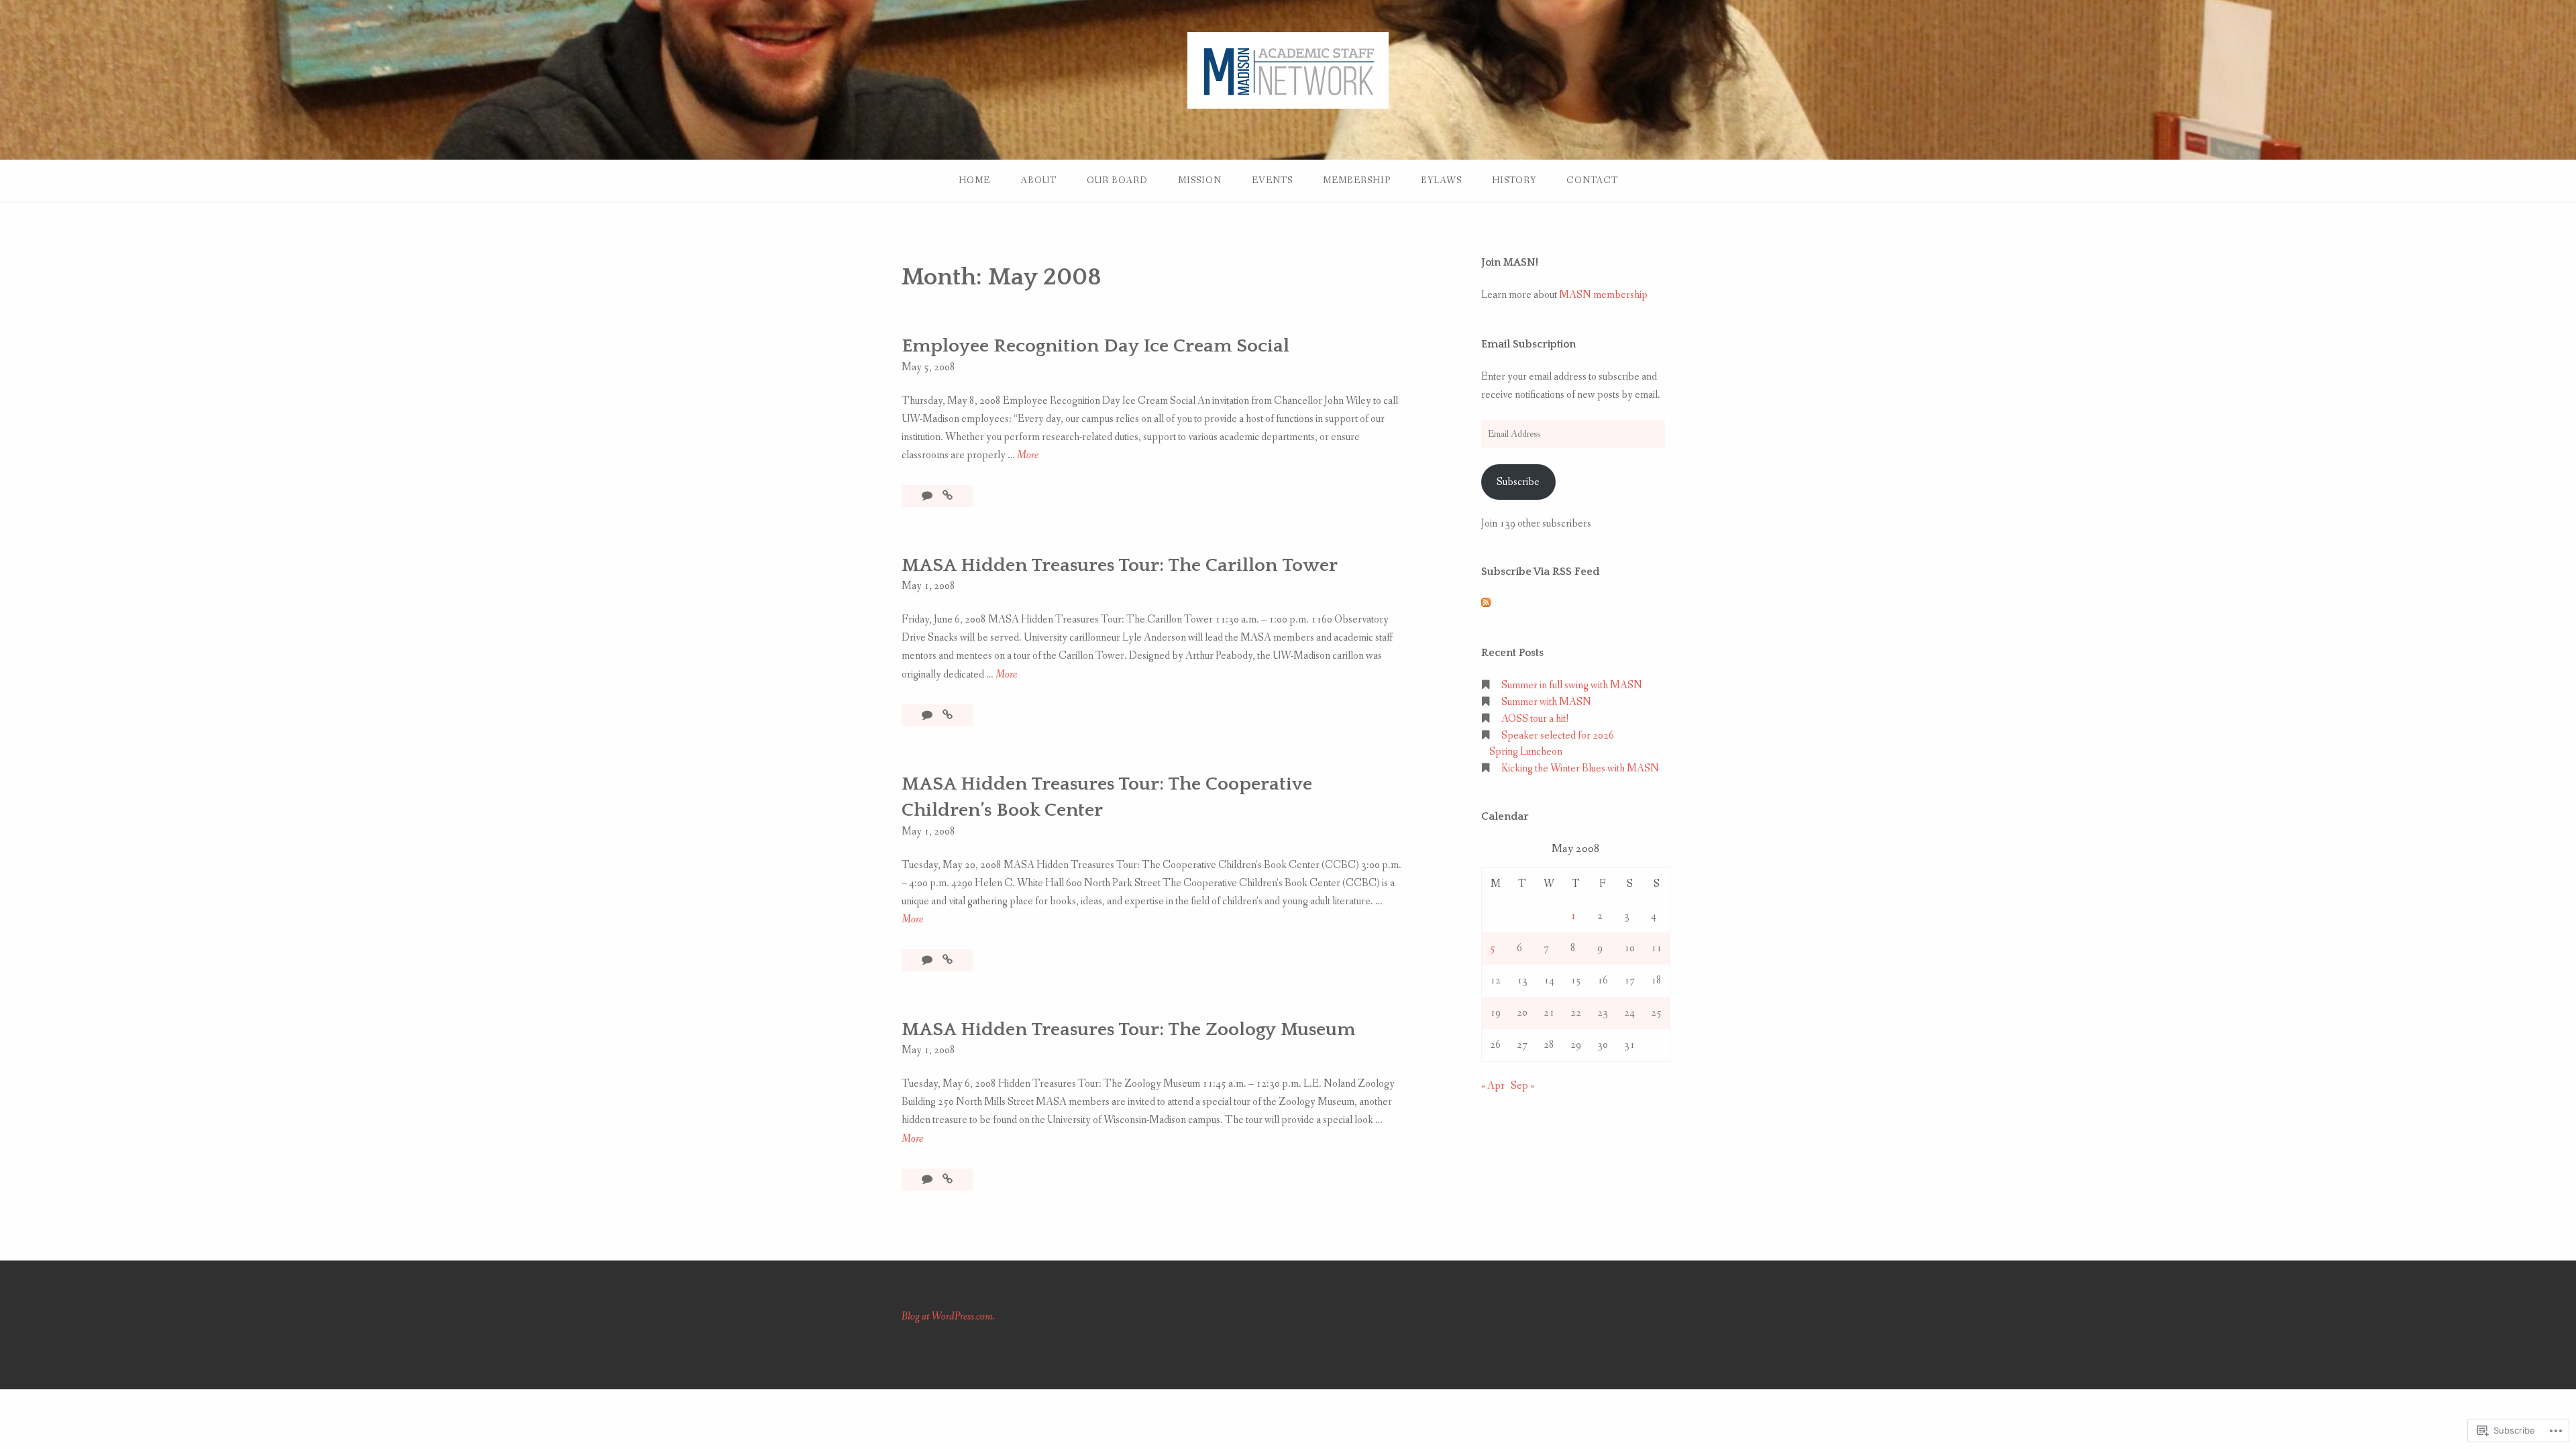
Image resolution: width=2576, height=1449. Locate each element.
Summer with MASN (1546, 702)
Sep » (1523, 1086)
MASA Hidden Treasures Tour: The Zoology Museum (1128, 1029)
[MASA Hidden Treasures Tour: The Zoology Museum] (948, 1180)
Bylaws (1441, 180)
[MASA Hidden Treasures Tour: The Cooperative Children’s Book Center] (948, 960)
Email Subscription (1528, 344)
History (1514, 180)
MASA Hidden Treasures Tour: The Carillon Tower (1120, 565)
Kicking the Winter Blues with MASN (1580, 768)
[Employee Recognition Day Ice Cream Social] (948, 496)
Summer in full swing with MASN (1572, 685)
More (1028, 456)
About (1038, 180)
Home (974, 180)
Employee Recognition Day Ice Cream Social (1095, 346)
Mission (1200, 180)
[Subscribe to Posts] (1486, 604)
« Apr (1493, 1086)
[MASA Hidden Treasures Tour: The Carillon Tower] (948, 715)
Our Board (1117, 180)
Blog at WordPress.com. (948, 1317)
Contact (1592, 180)
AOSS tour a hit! (1535, 719)
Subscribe (1518, 482)
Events (1272, 180)
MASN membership (1603, 295)
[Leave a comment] (928, 496)
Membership (1357, 180)
